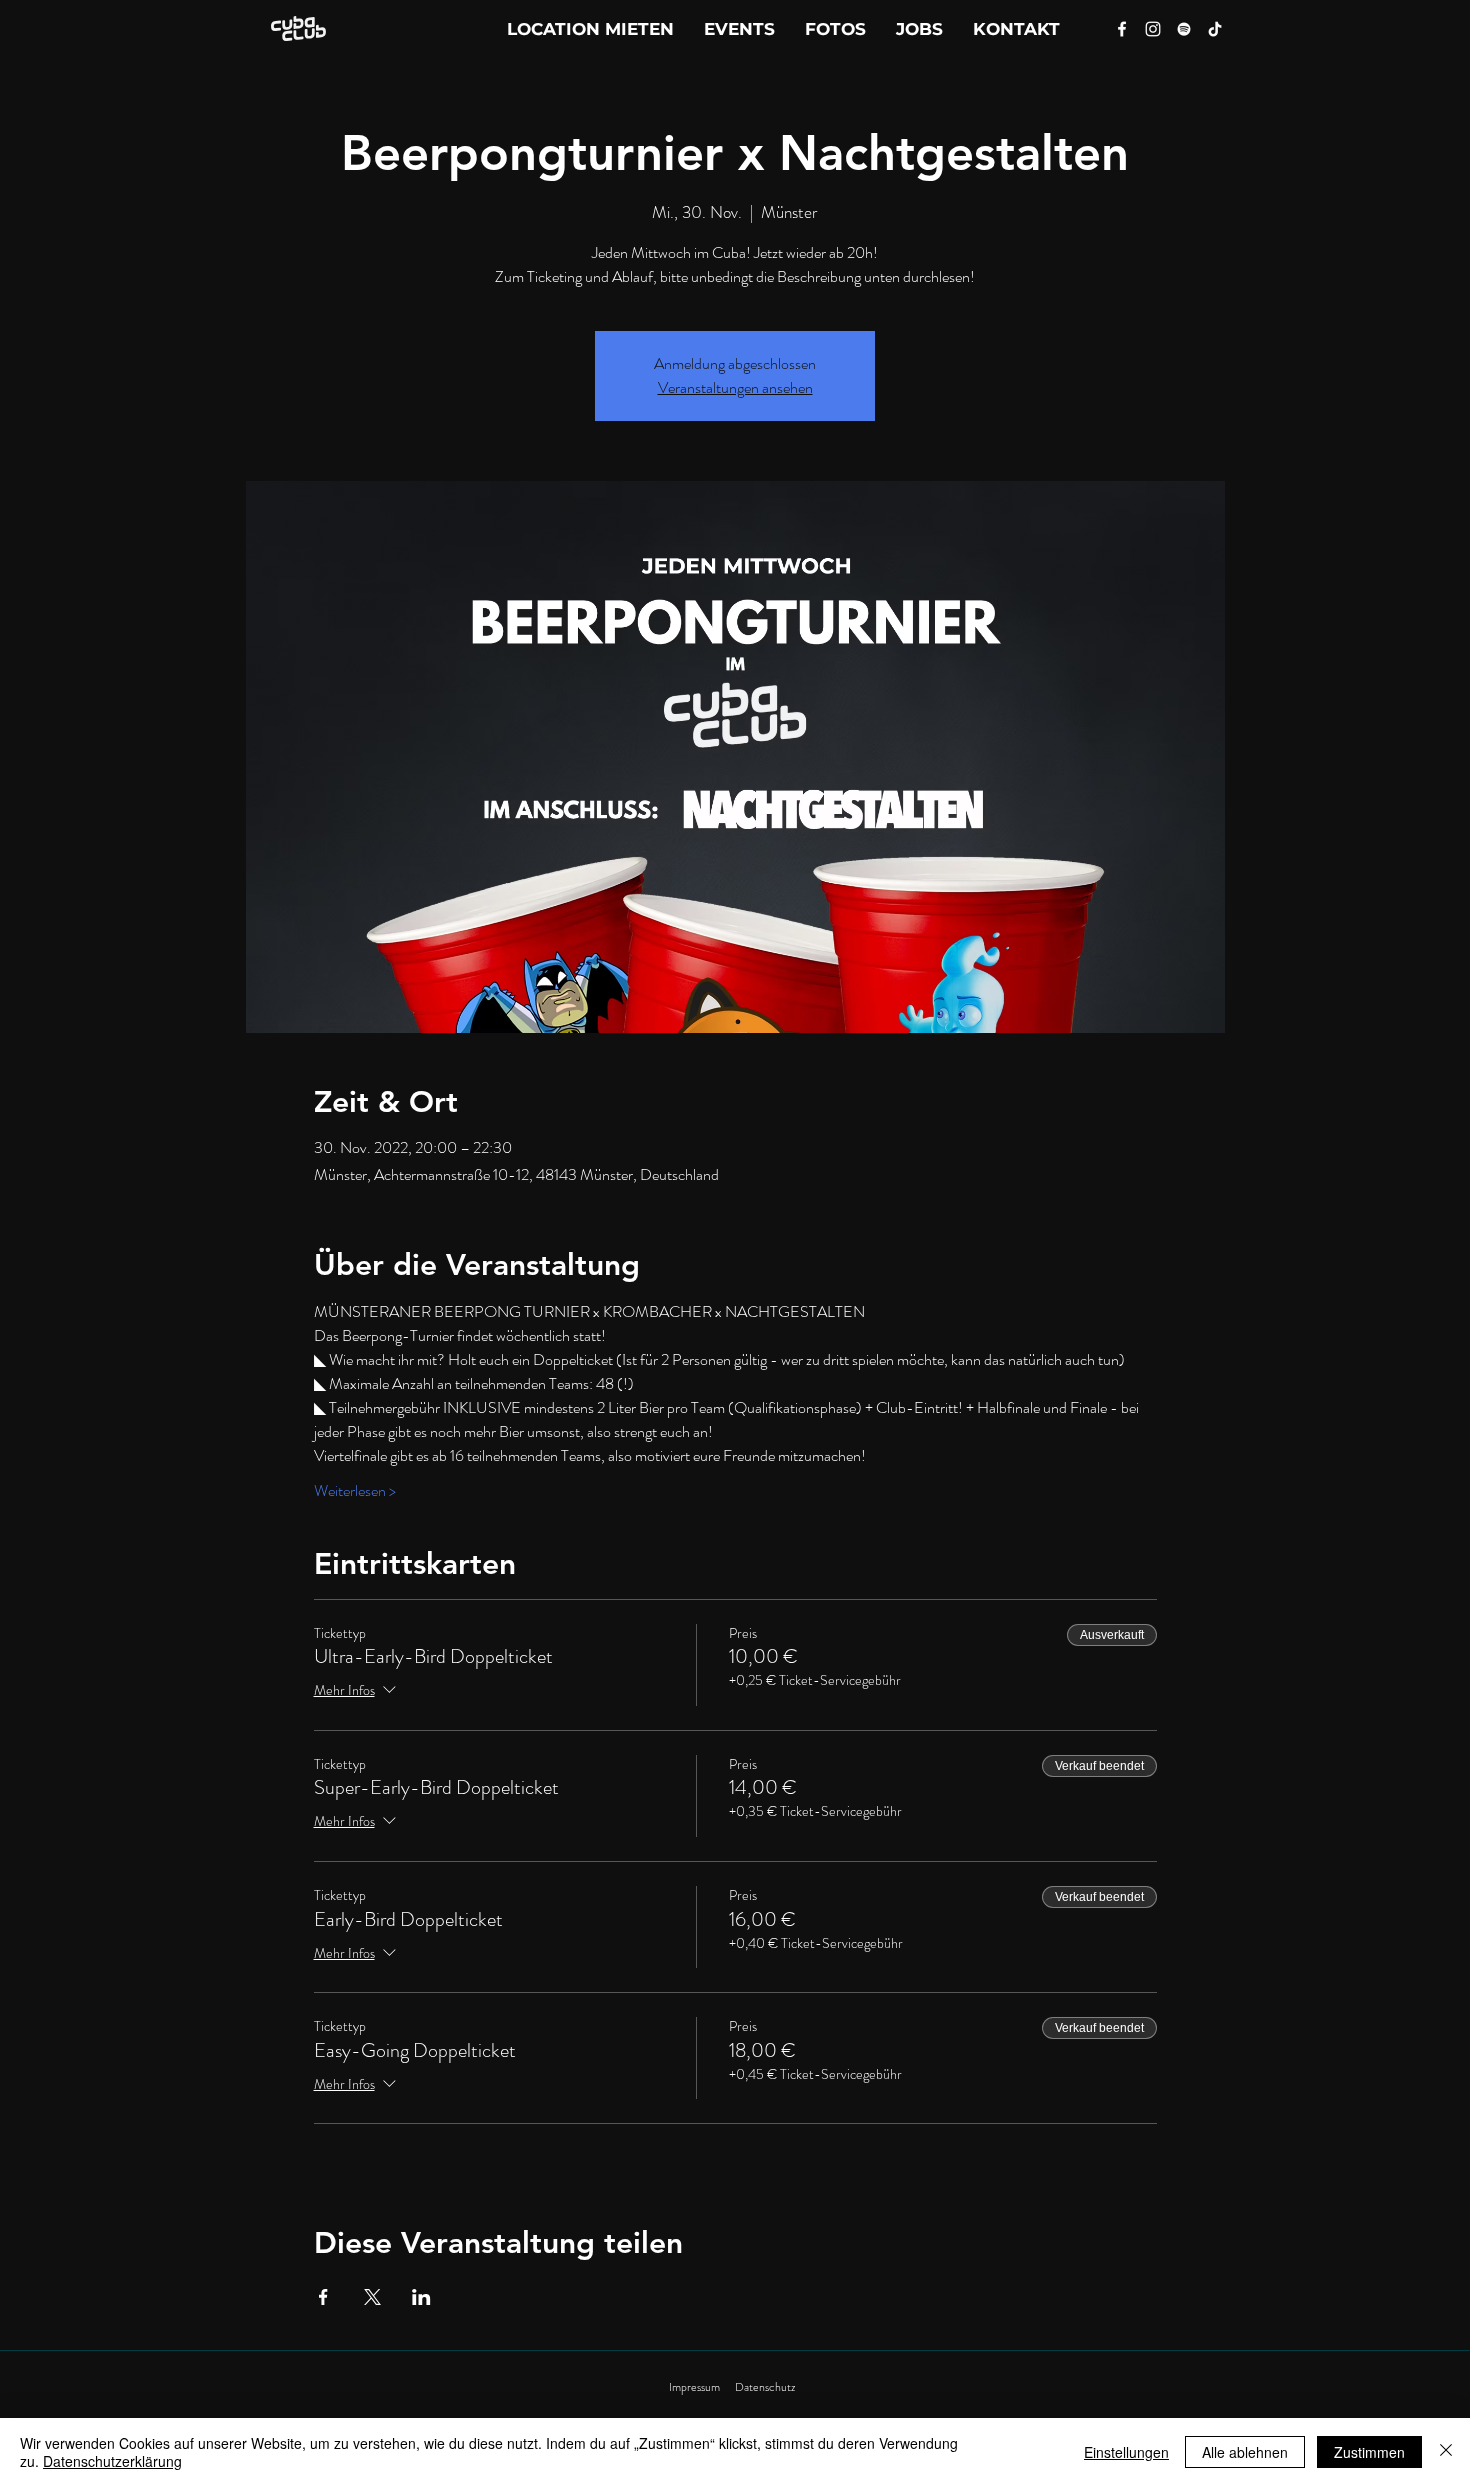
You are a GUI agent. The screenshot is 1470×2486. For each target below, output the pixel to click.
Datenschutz (765, 2387)
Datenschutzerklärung (112, 2461)
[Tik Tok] (1215, 29)
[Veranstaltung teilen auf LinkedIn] (421, 2297)
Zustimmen (1369, 2452)
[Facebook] (1122, 29)
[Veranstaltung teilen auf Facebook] (323, 2297)
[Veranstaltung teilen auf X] (372, 2297)
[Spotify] (1184, 29)
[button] (1016, 29)
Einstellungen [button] (1126, 2452)
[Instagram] (1153, 29)
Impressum (694, 2387)
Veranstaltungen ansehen (735, 387)
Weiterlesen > (355, 1491)
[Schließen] (1446, 2452)
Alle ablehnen (1245, 2452)
